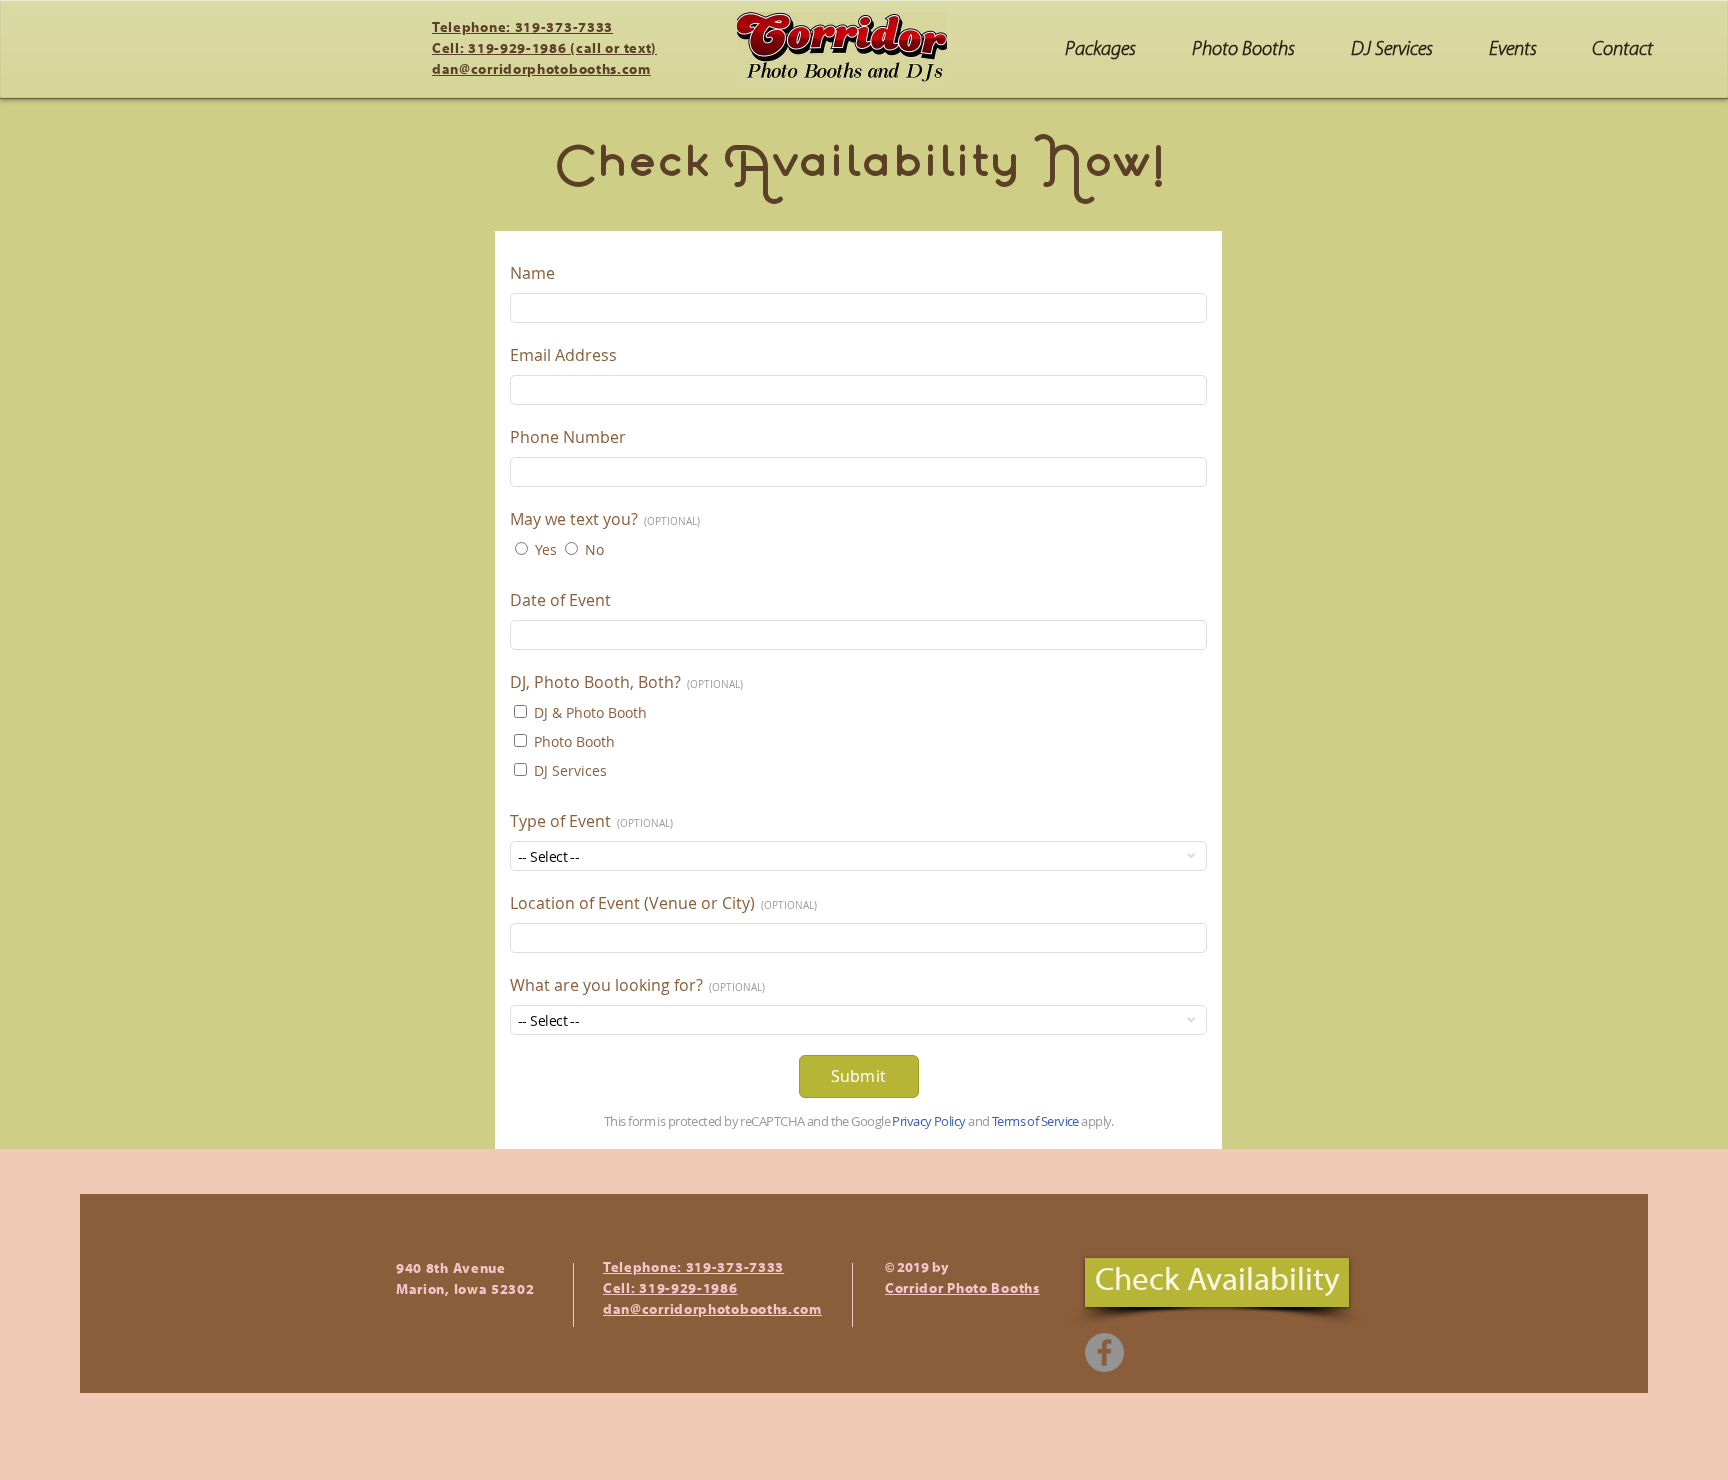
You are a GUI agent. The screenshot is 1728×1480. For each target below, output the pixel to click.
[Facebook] (1104, 1352)
